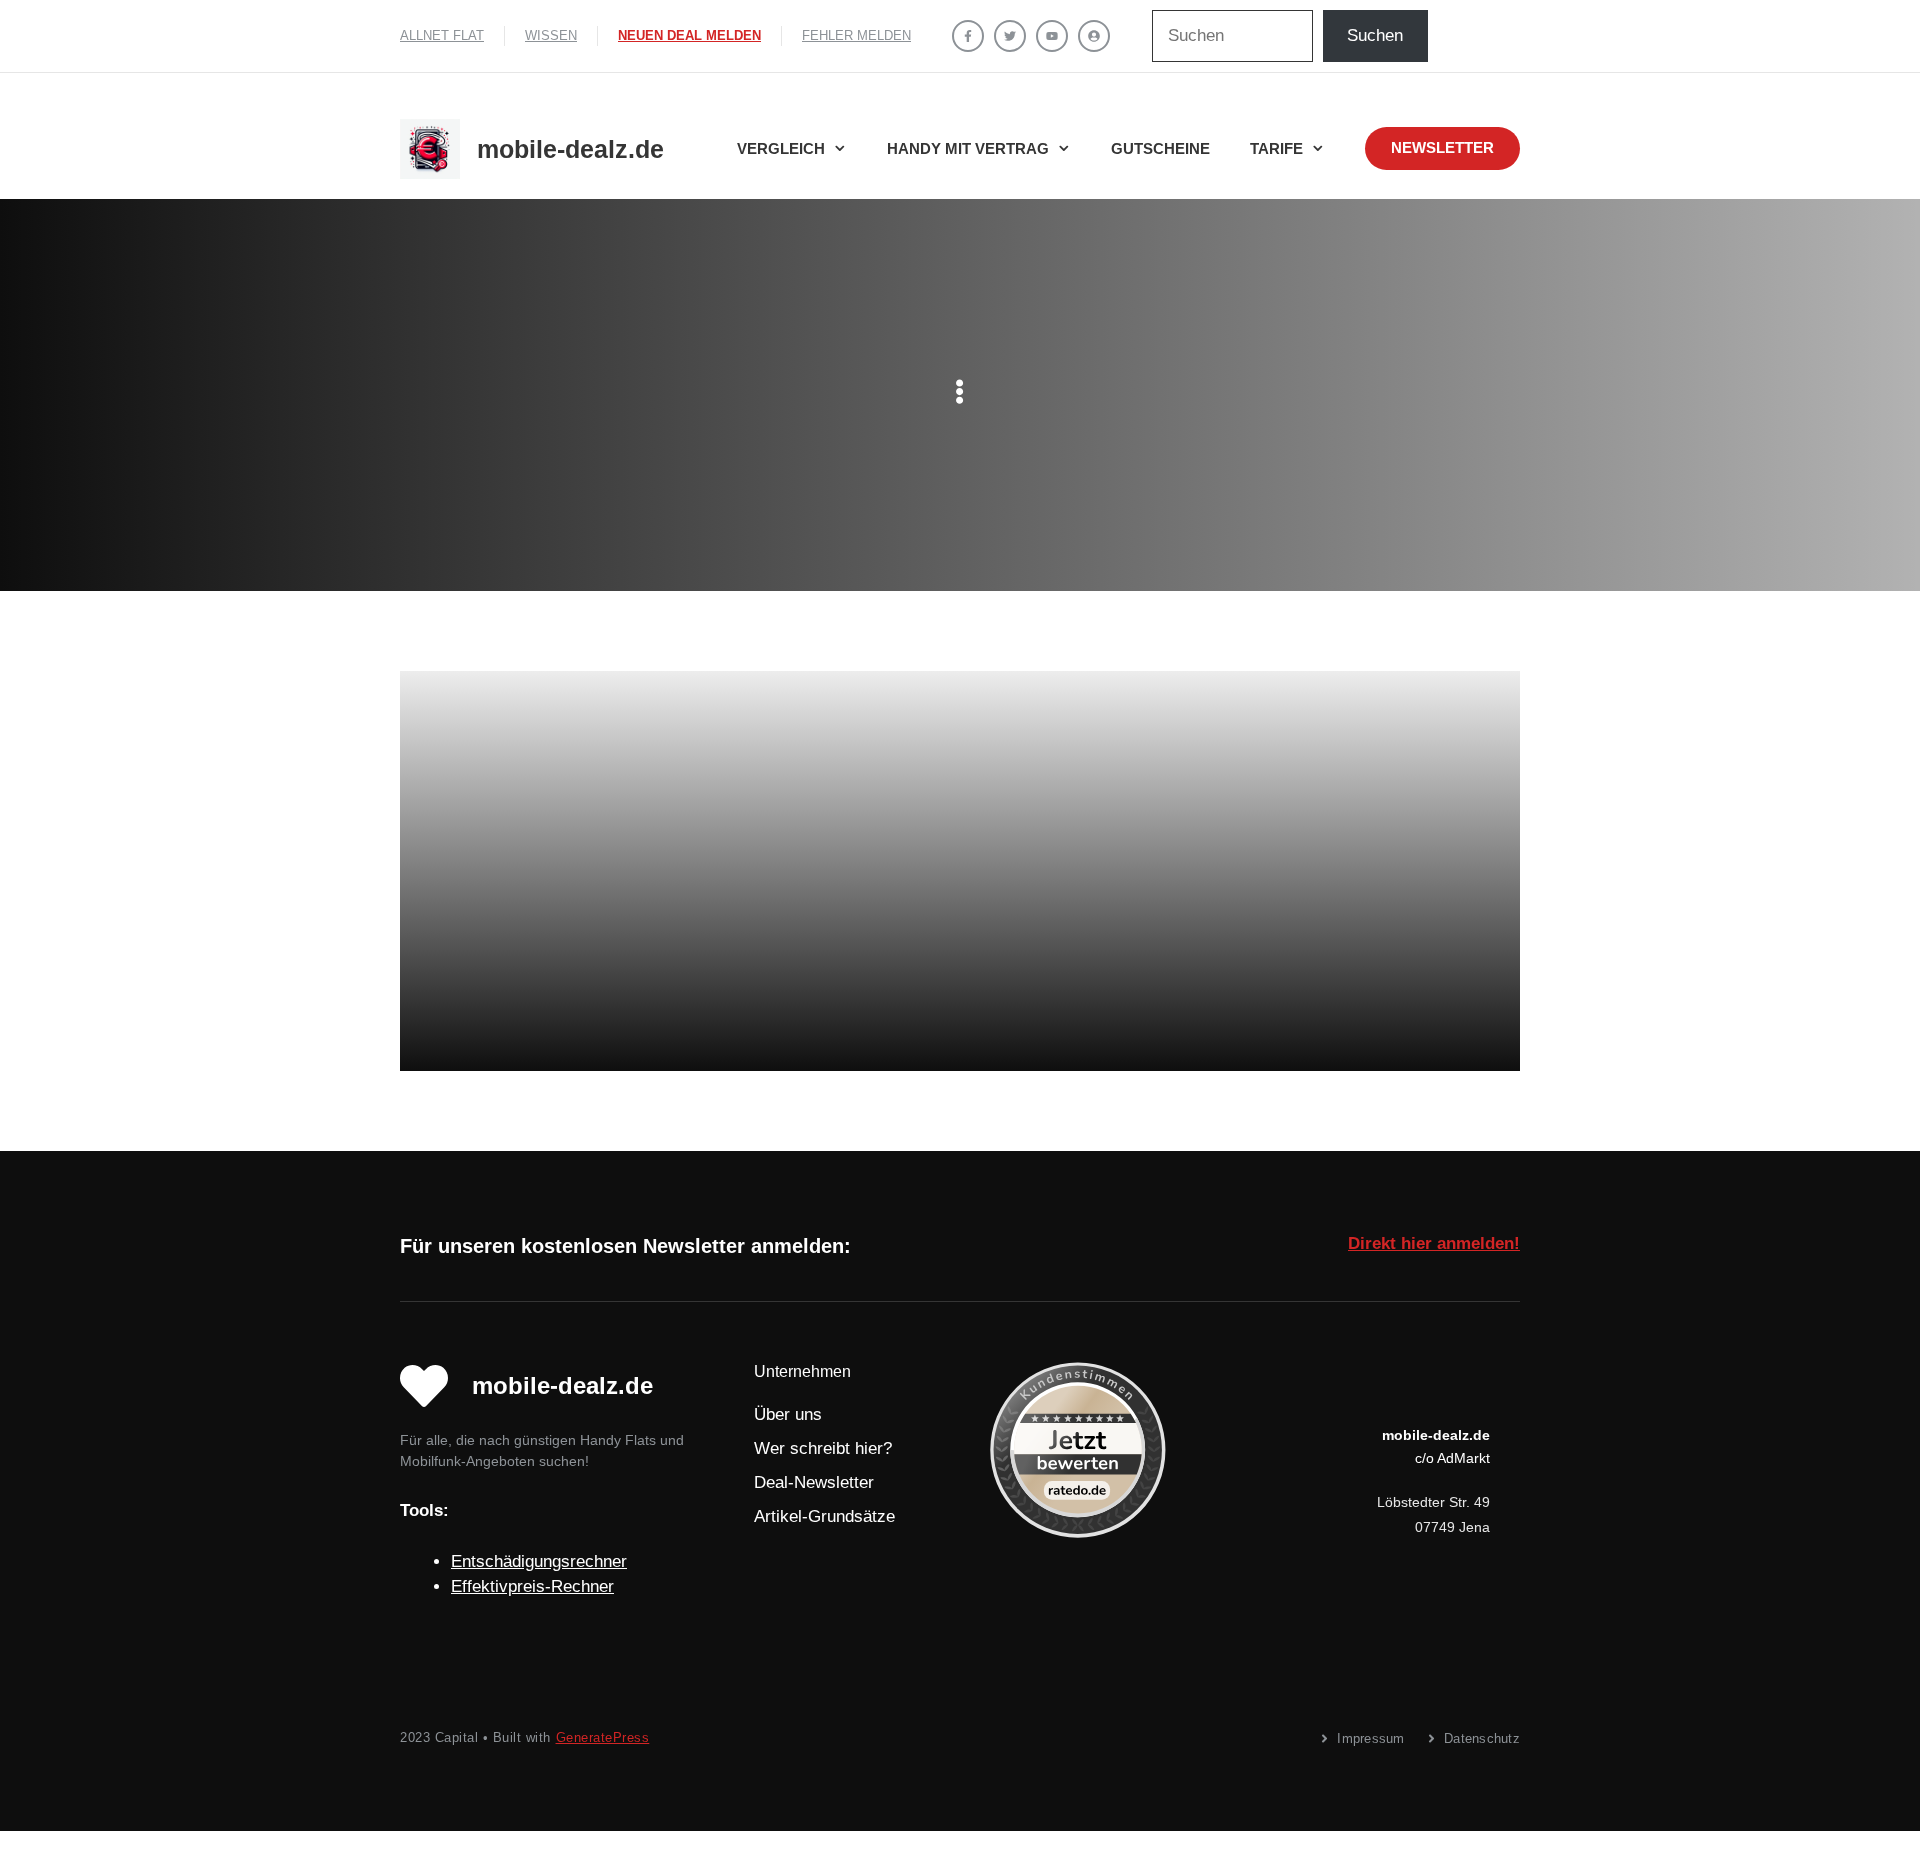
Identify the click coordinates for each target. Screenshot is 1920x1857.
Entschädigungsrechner (539, 1561)
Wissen (551, 35)
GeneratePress (603, 1737)
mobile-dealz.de (570, 149)
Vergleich (781, 148)
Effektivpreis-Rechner (532, 1586)
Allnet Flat (442, 35)
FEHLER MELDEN (856, 35)
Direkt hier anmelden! (1434, 1243)
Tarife (1276, 148)
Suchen (1375, 35)
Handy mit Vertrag (968, 148)
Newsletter (1442, 147)
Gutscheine (1160, 148)
